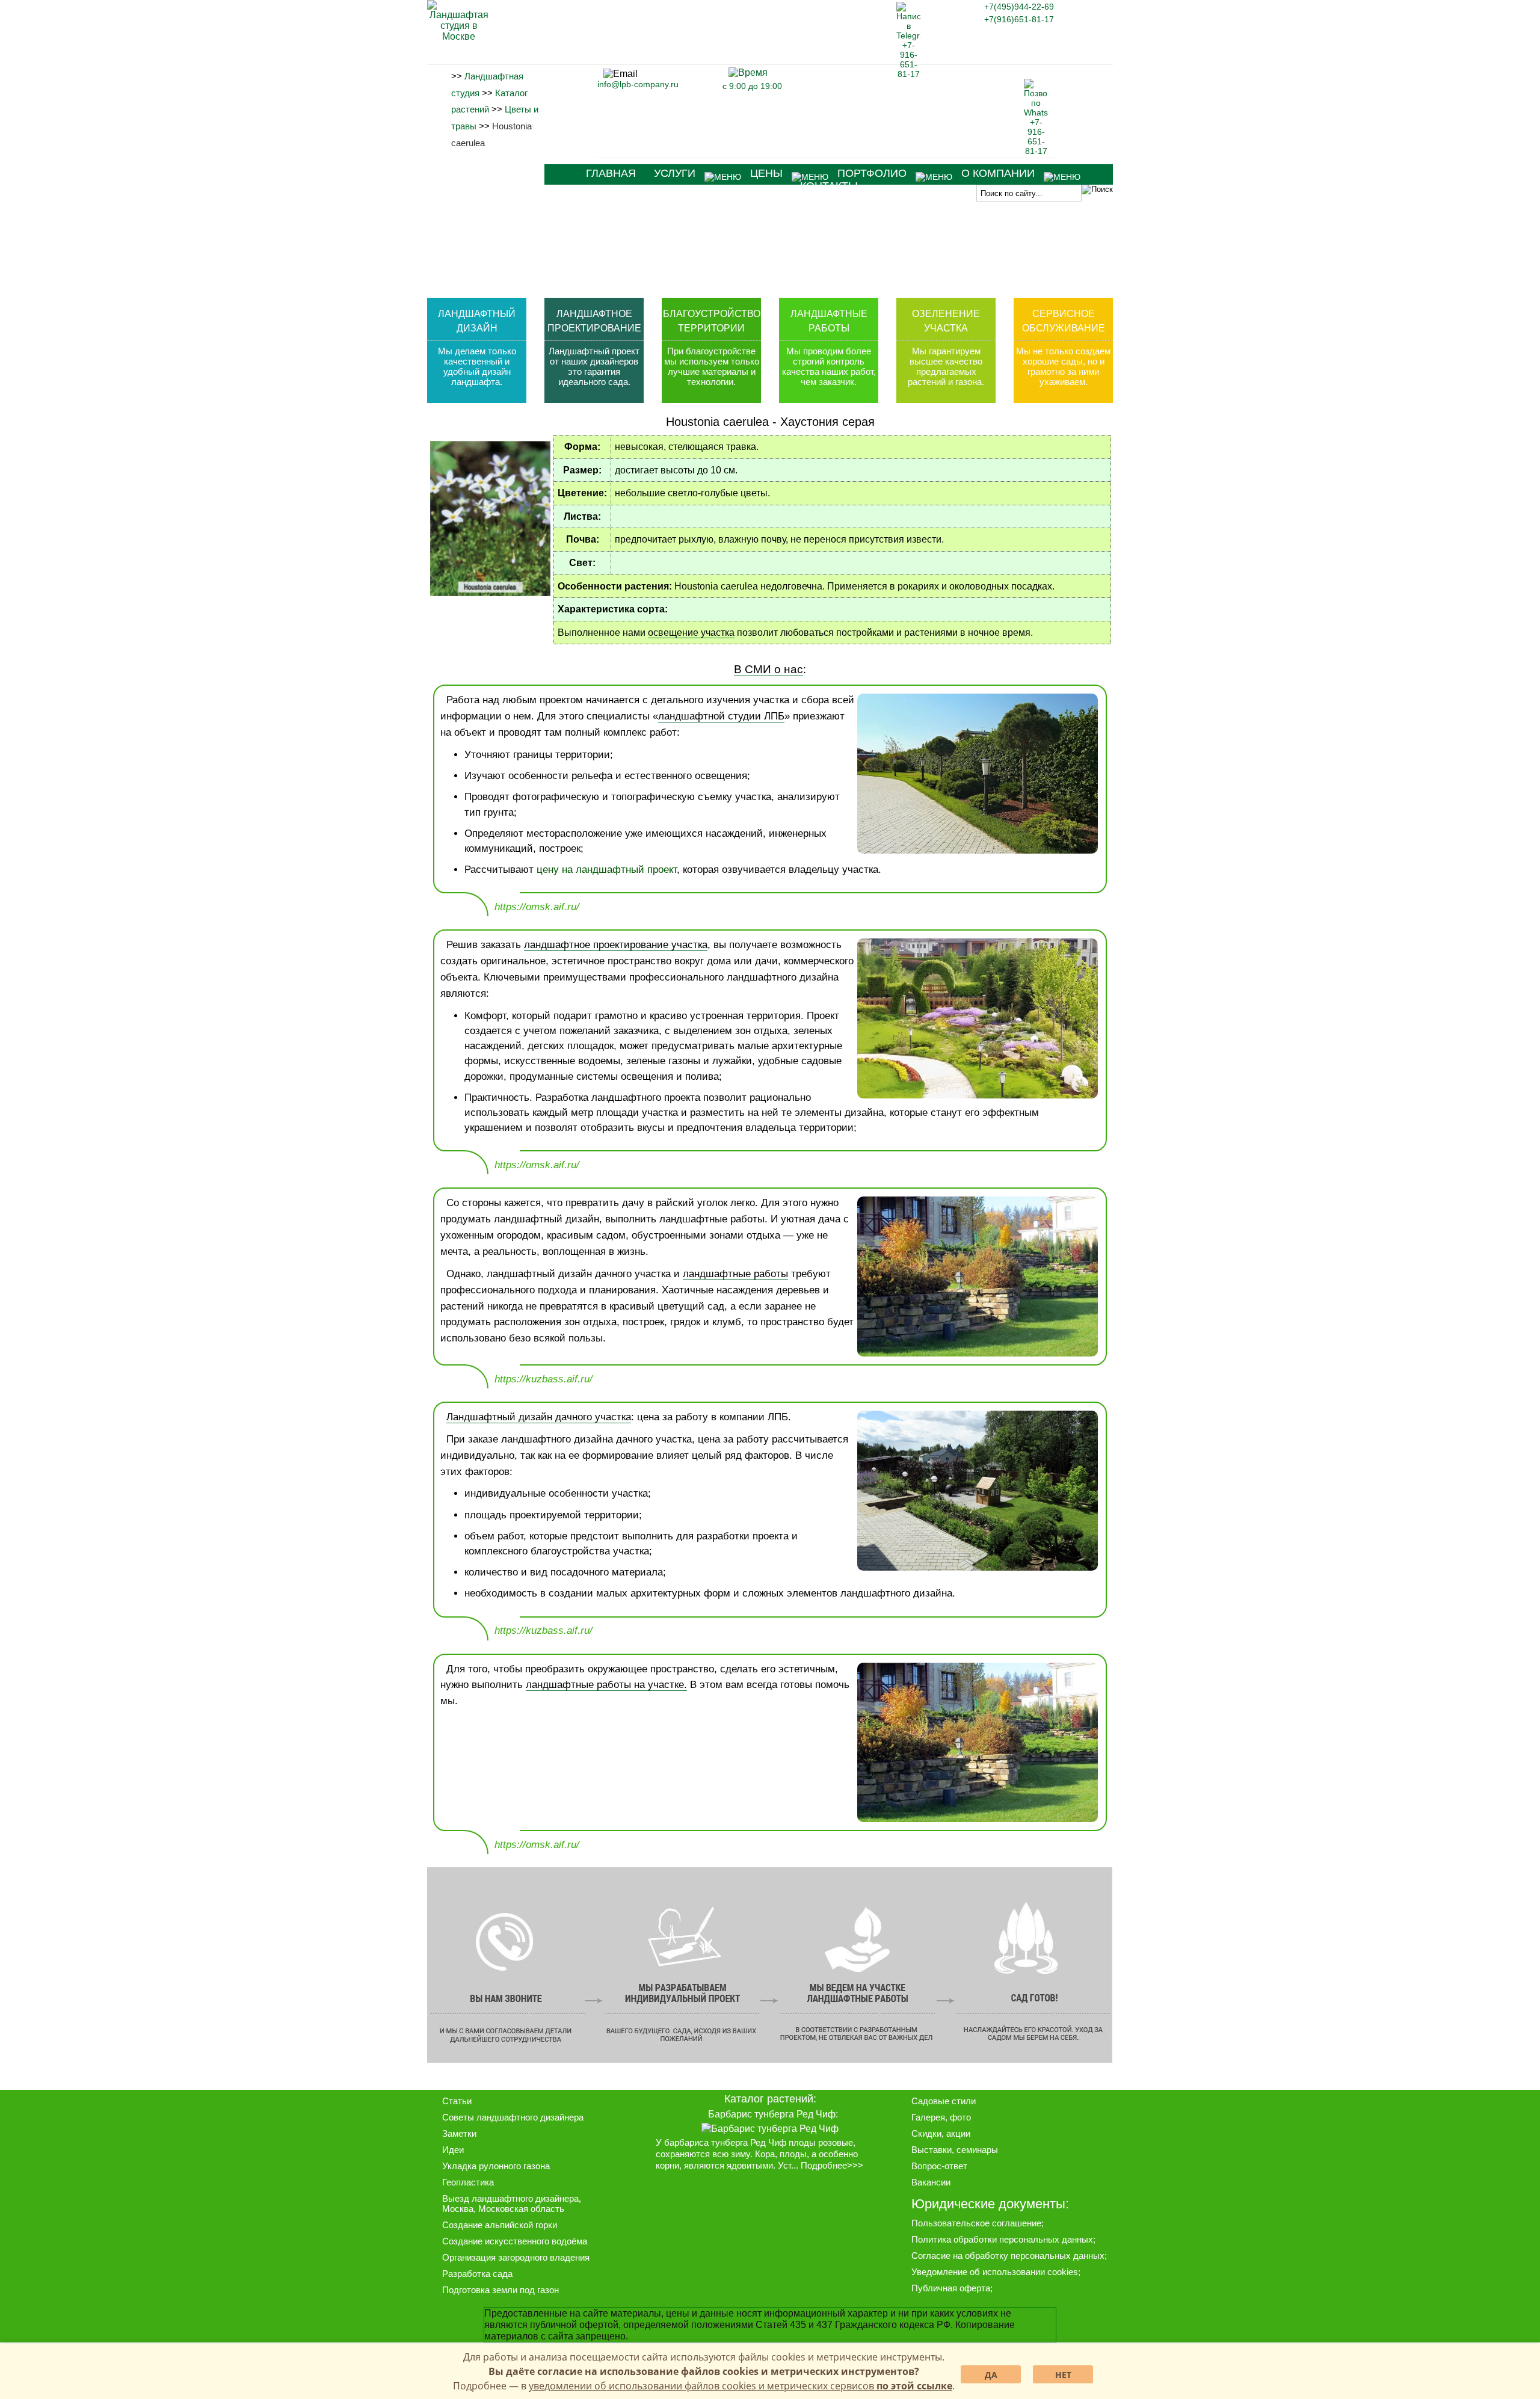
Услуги (675, 173)
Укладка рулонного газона (496, 2166)
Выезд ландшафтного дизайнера (510, 2198)
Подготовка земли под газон (500, 2290)
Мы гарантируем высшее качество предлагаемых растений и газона (945, 366)
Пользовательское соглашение (976, 2223)
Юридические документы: (990, 2204)
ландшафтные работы (735, 1274)
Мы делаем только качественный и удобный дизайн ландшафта (477, 366)
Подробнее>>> (832, 2166)
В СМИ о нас (768, 669)
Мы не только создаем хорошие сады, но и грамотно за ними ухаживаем (1063, 366)
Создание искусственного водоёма (515, 2241)
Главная (611, 173)
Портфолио (872, 173)
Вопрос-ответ (939, 2166)
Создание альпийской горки (500, 2225)
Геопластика (468, 2182)
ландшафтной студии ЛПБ (721, 716)
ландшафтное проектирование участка (616, 945)
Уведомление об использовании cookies (995, 2272)
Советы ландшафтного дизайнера (513, 2117)
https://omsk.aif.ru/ (537, 907)
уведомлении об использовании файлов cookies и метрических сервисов (741, 2386)
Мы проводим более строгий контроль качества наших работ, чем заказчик (829, 366)
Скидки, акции (941, 2133)
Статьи (457, 2101)
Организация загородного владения (516, 2257)
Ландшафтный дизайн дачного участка (539, 1417)
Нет (1063, 2375)
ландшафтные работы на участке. (606, 1685)
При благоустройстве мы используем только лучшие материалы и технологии (712, 366)
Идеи (453, 2150)
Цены (766, 173)
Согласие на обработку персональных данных (1008, 2256)
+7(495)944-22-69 (1019, 7)
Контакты (829, 186)
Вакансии (931, 2182)
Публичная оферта (951, 2288)
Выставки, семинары (955, 2150)
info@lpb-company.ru (638, 84)
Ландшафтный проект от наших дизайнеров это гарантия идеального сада (594, 366)
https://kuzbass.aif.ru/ (544, 1379)
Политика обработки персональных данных (1002, 2239)
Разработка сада (477, 2274)
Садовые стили (944, 2101)
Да (991, 2375)
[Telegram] (908, 74)
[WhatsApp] (1036, 151)
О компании (998, 173)
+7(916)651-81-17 (1019, 19)
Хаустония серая (827, 422)
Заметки (459, 2133)
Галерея (928, 2117)
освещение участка (691, 633)
